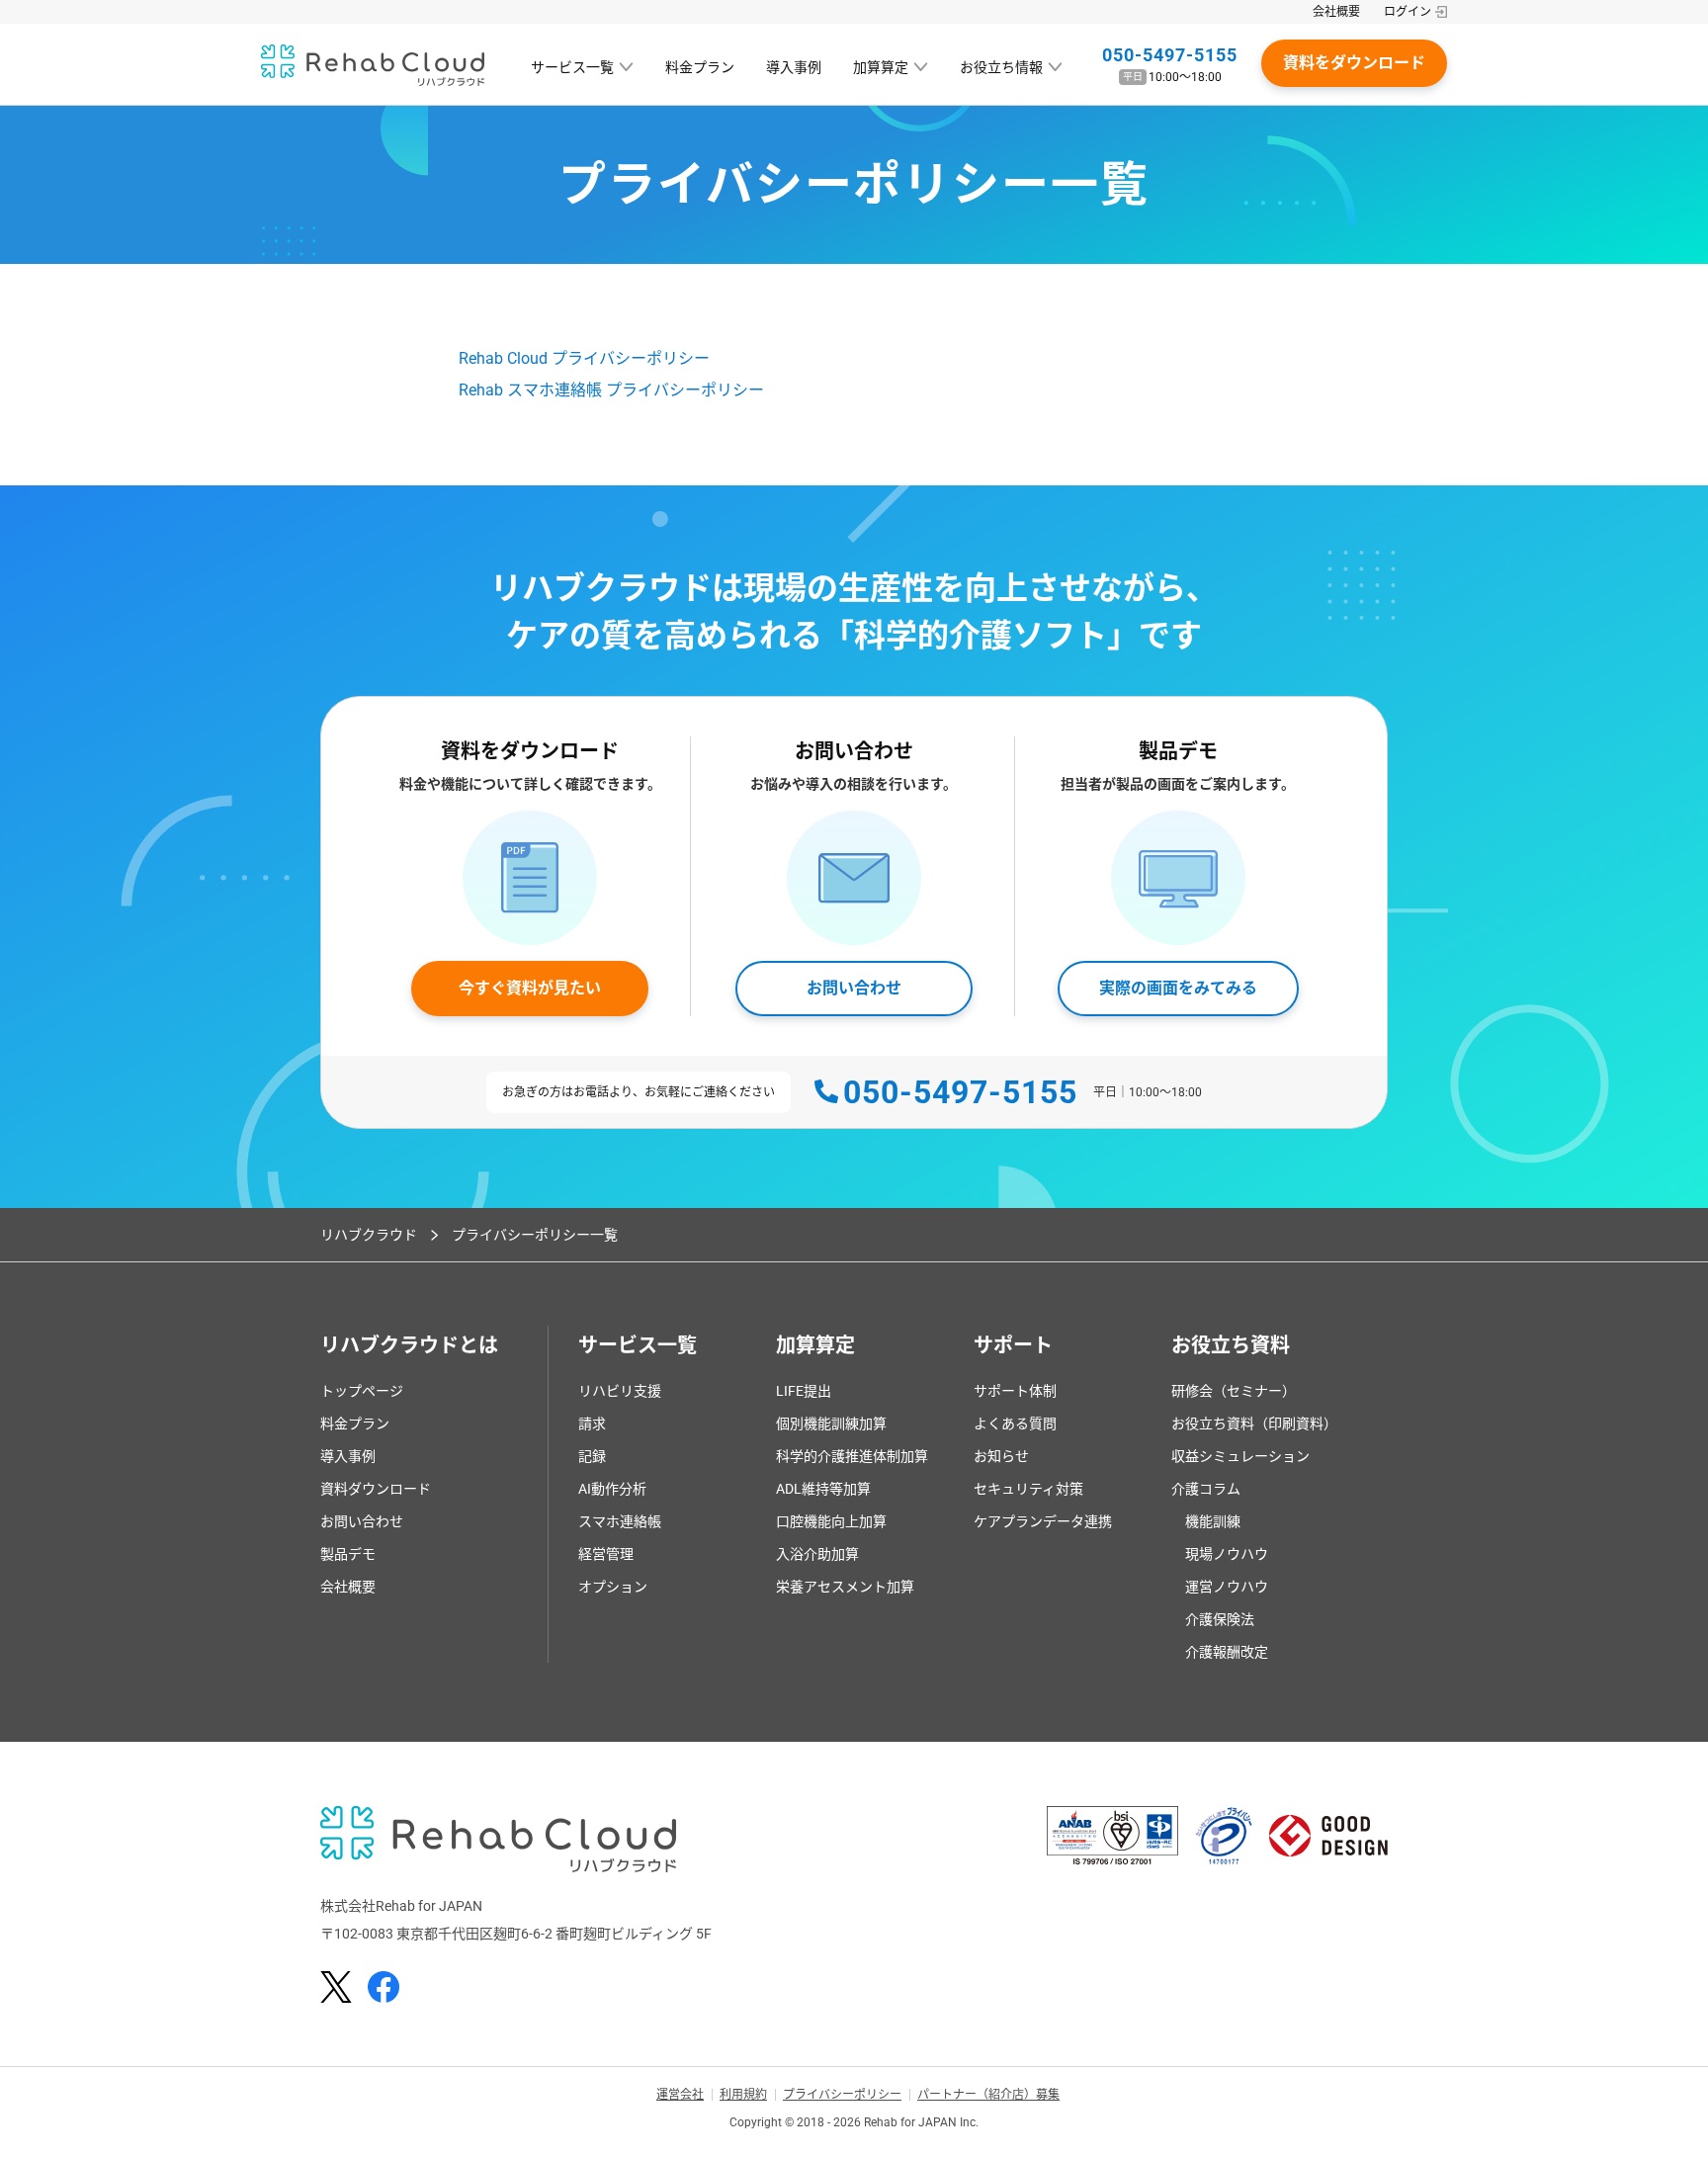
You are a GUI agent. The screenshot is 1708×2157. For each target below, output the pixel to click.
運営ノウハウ (1227, 1587)
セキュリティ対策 (1028, 1489)
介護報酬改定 (1227, 1652)
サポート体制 (1015, 1391)
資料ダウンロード (376, 1489)
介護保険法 (1220, 1619)
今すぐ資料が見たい (530, 988)
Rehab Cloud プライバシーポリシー (584, 358)
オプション (613, 1587)
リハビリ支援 (620, 1391)
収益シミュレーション (1240, 1456)
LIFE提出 (804, 1391)
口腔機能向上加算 (831, 1521)
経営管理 (606, 1554)
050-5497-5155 (1170, 55)
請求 (592, 1424)
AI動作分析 (612, 1489)
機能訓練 (1213, 1521)
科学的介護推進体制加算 (852, 1456)
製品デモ (348, 1554)
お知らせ (1001, 1456)
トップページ (362, 1391)
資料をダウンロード (1354, 63)
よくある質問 (1015, 1424)
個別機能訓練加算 (831, 1424)
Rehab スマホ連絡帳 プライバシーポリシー (611, 390)
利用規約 (743, 2095)
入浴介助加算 (817, 1554)
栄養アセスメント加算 (845, 1587)
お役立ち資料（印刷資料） (1254, 1424)
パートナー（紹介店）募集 (988, 2095)
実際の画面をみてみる (1178, 988)
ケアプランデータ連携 (1043, 1521)
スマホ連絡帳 (620, 1521)
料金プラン (700, 67)
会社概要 (1336, 12)
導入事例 (794, 67)
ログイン (1408, 12)
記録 (592, 1456)
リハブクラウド (369, 1235)
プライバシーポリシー (842, 2095)
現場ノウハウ (1227, 1554)
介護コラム (1206, 1489)
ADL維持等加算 (823, 1489)
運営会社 (680, 2095)
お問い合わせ (854, 988)
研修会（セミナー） (1234, 1391)
